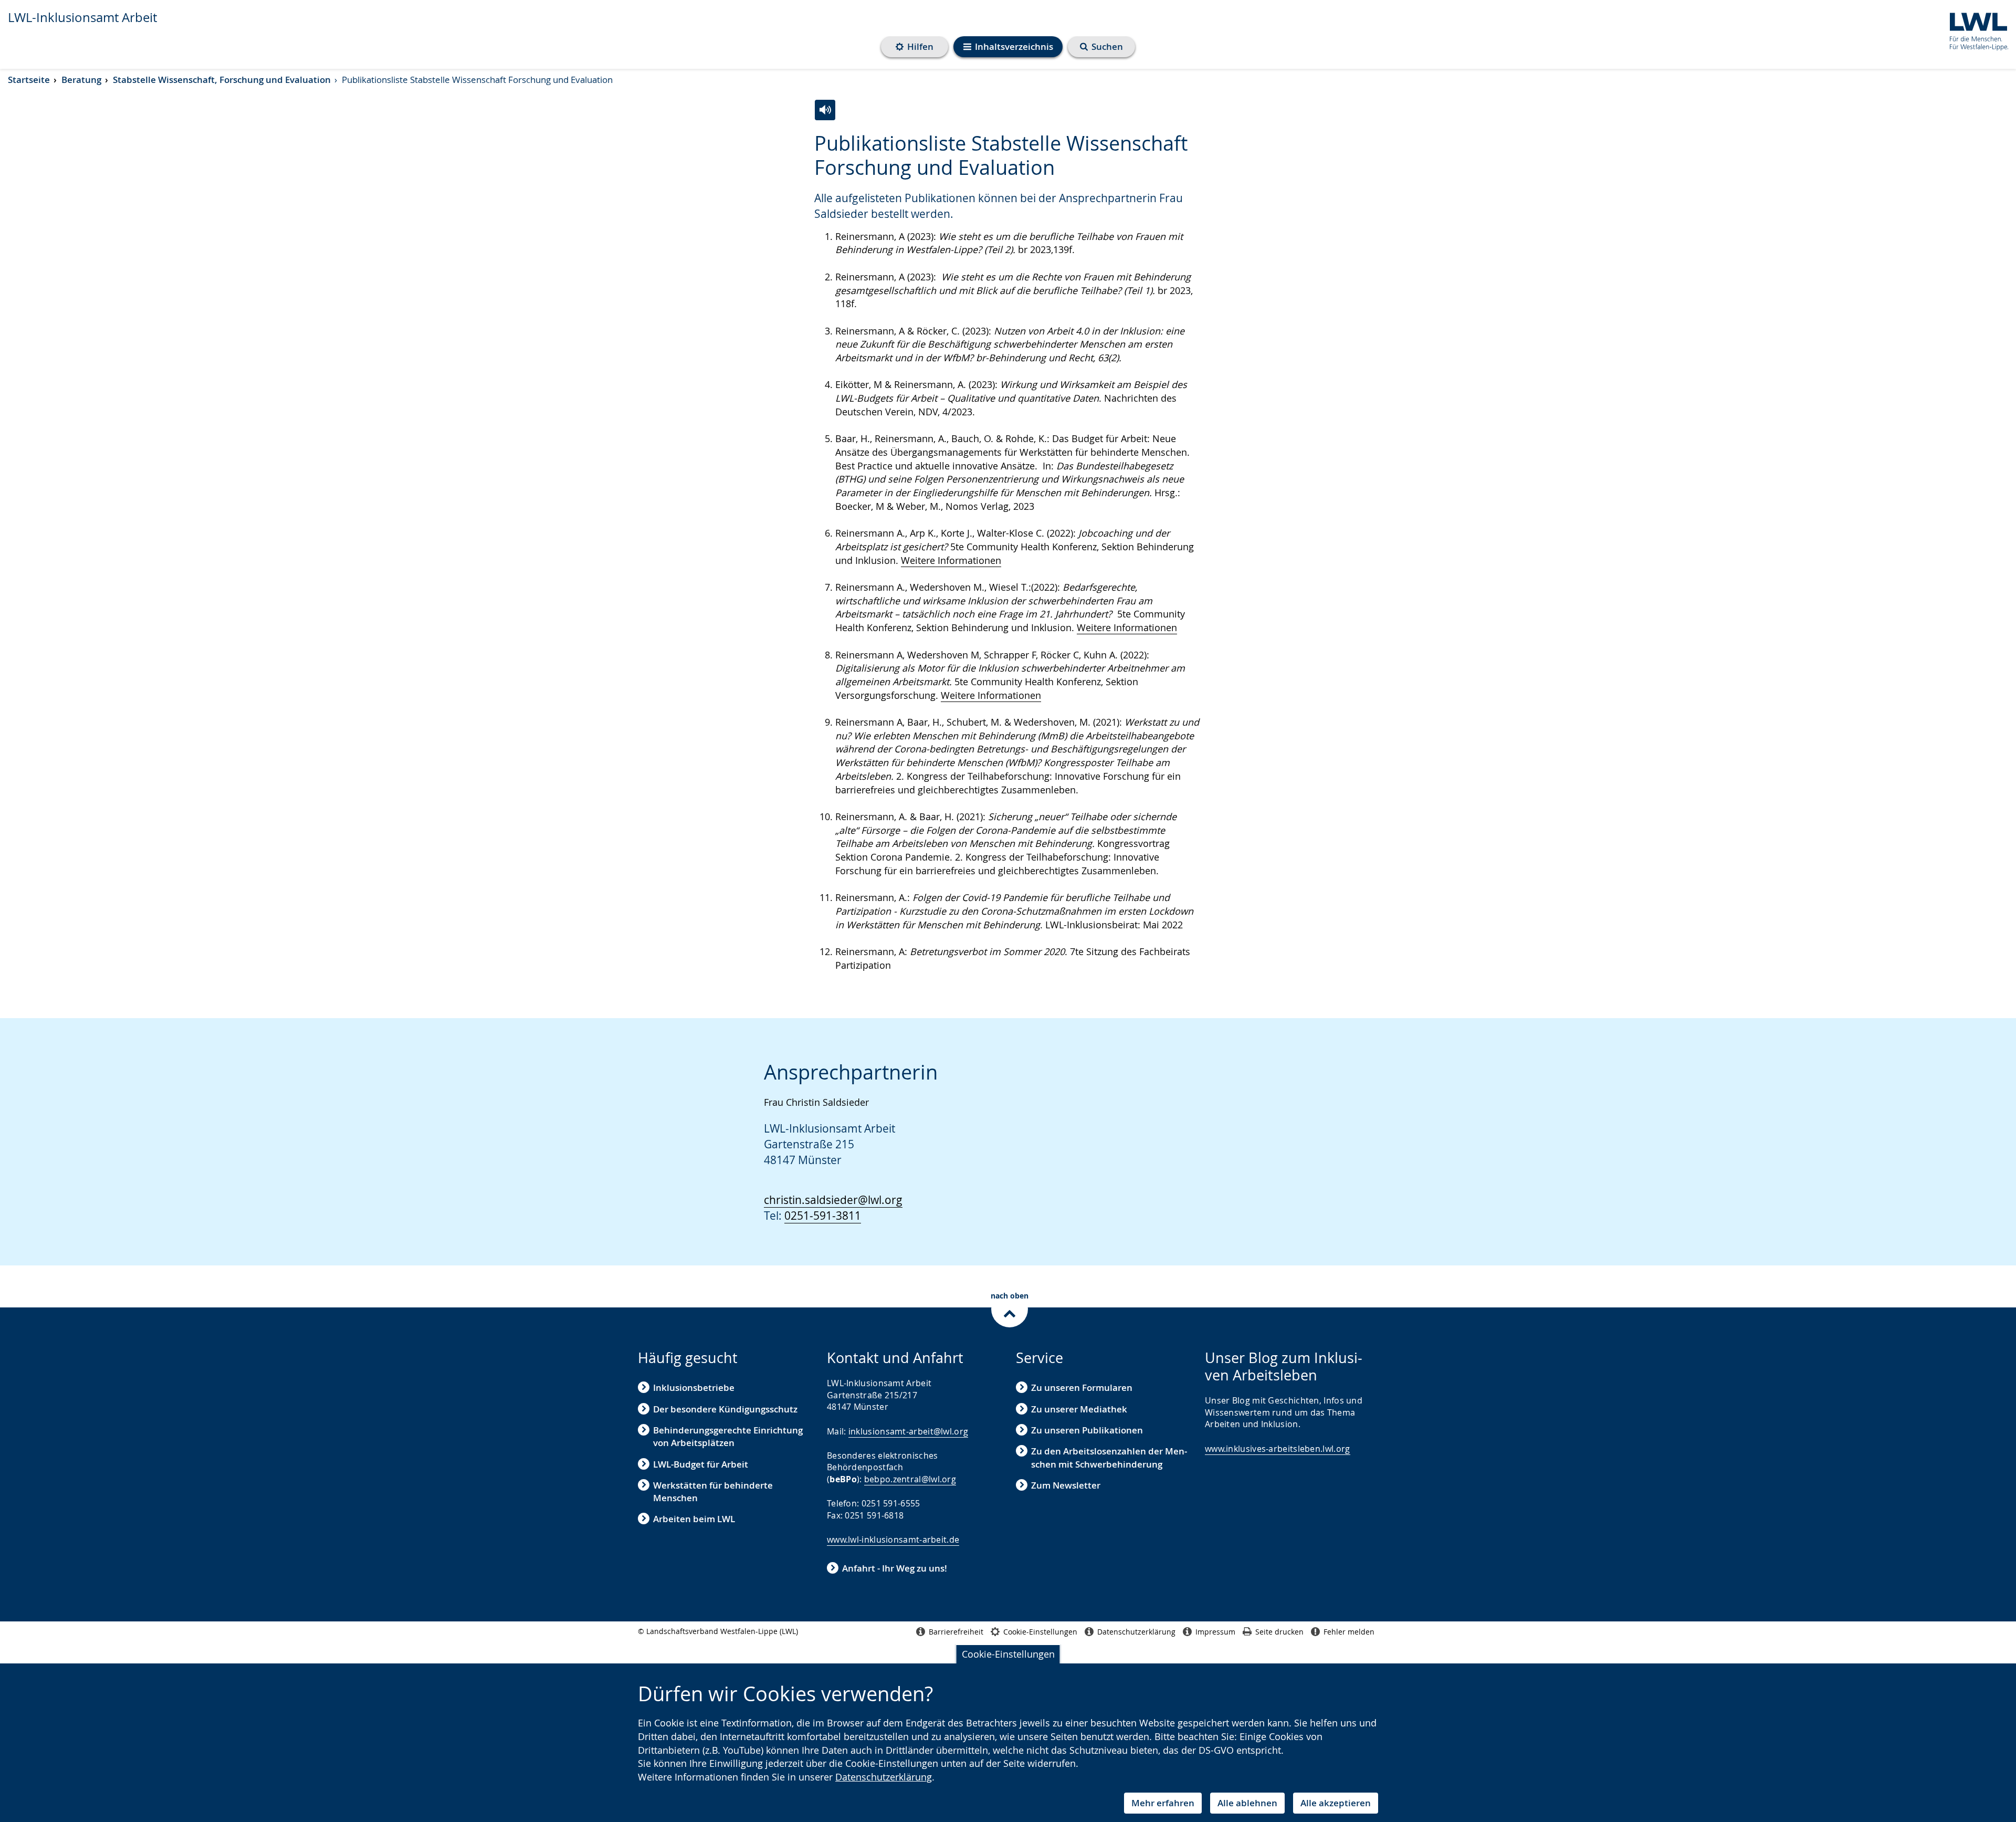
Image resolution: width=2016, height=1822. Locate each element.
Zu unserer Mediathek (1079, 1409)
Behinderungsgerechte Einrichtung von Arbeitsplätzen (728, 1436)
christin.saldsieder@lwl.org (833, 1200)
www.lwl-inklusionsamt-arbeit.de (893, 1540)
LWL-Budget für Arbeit (701, 1464)
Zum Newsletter (1066, 1485)
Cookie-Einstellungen (1008, 1654)
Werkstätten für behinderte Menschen (713, 1491)
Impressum (1215, 1632)
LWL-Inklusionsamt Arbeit (82, 17)
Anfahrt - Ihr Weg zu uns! (895, 1568)
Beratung (81, 80)
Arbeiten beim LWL (694, 1519)
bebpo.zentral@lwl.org (910, 1479)
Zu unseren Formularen (1082, 1388)
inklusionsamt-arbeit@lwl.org (908, 1431)
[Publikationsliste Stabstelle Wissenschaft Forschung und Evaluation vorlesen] (825, 110)
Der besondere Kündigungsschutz (725, 1409)
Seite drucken (1279, 1632)
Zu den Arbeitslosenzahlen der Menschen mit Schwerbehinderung (1109, 1457)
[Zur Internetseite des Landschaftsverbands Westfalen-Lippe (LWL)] (1975, 30)
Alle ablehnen (1247, 1803)
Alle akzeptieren (1336, 1803)
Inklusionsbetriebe (694, 1388)
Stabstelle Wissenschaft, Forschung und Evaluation (222, 80)
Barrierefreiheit (956, 1632)
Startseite (29, 80)
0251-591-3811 (823, 1216)
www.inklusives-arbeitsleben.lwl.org (1278, 1449)
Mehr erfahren (1163, 1803)
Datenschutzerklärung (884, 1777)
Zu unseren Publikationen (1087, 1430)
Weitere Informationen (951, 560)
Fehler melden (1349, 1632)
